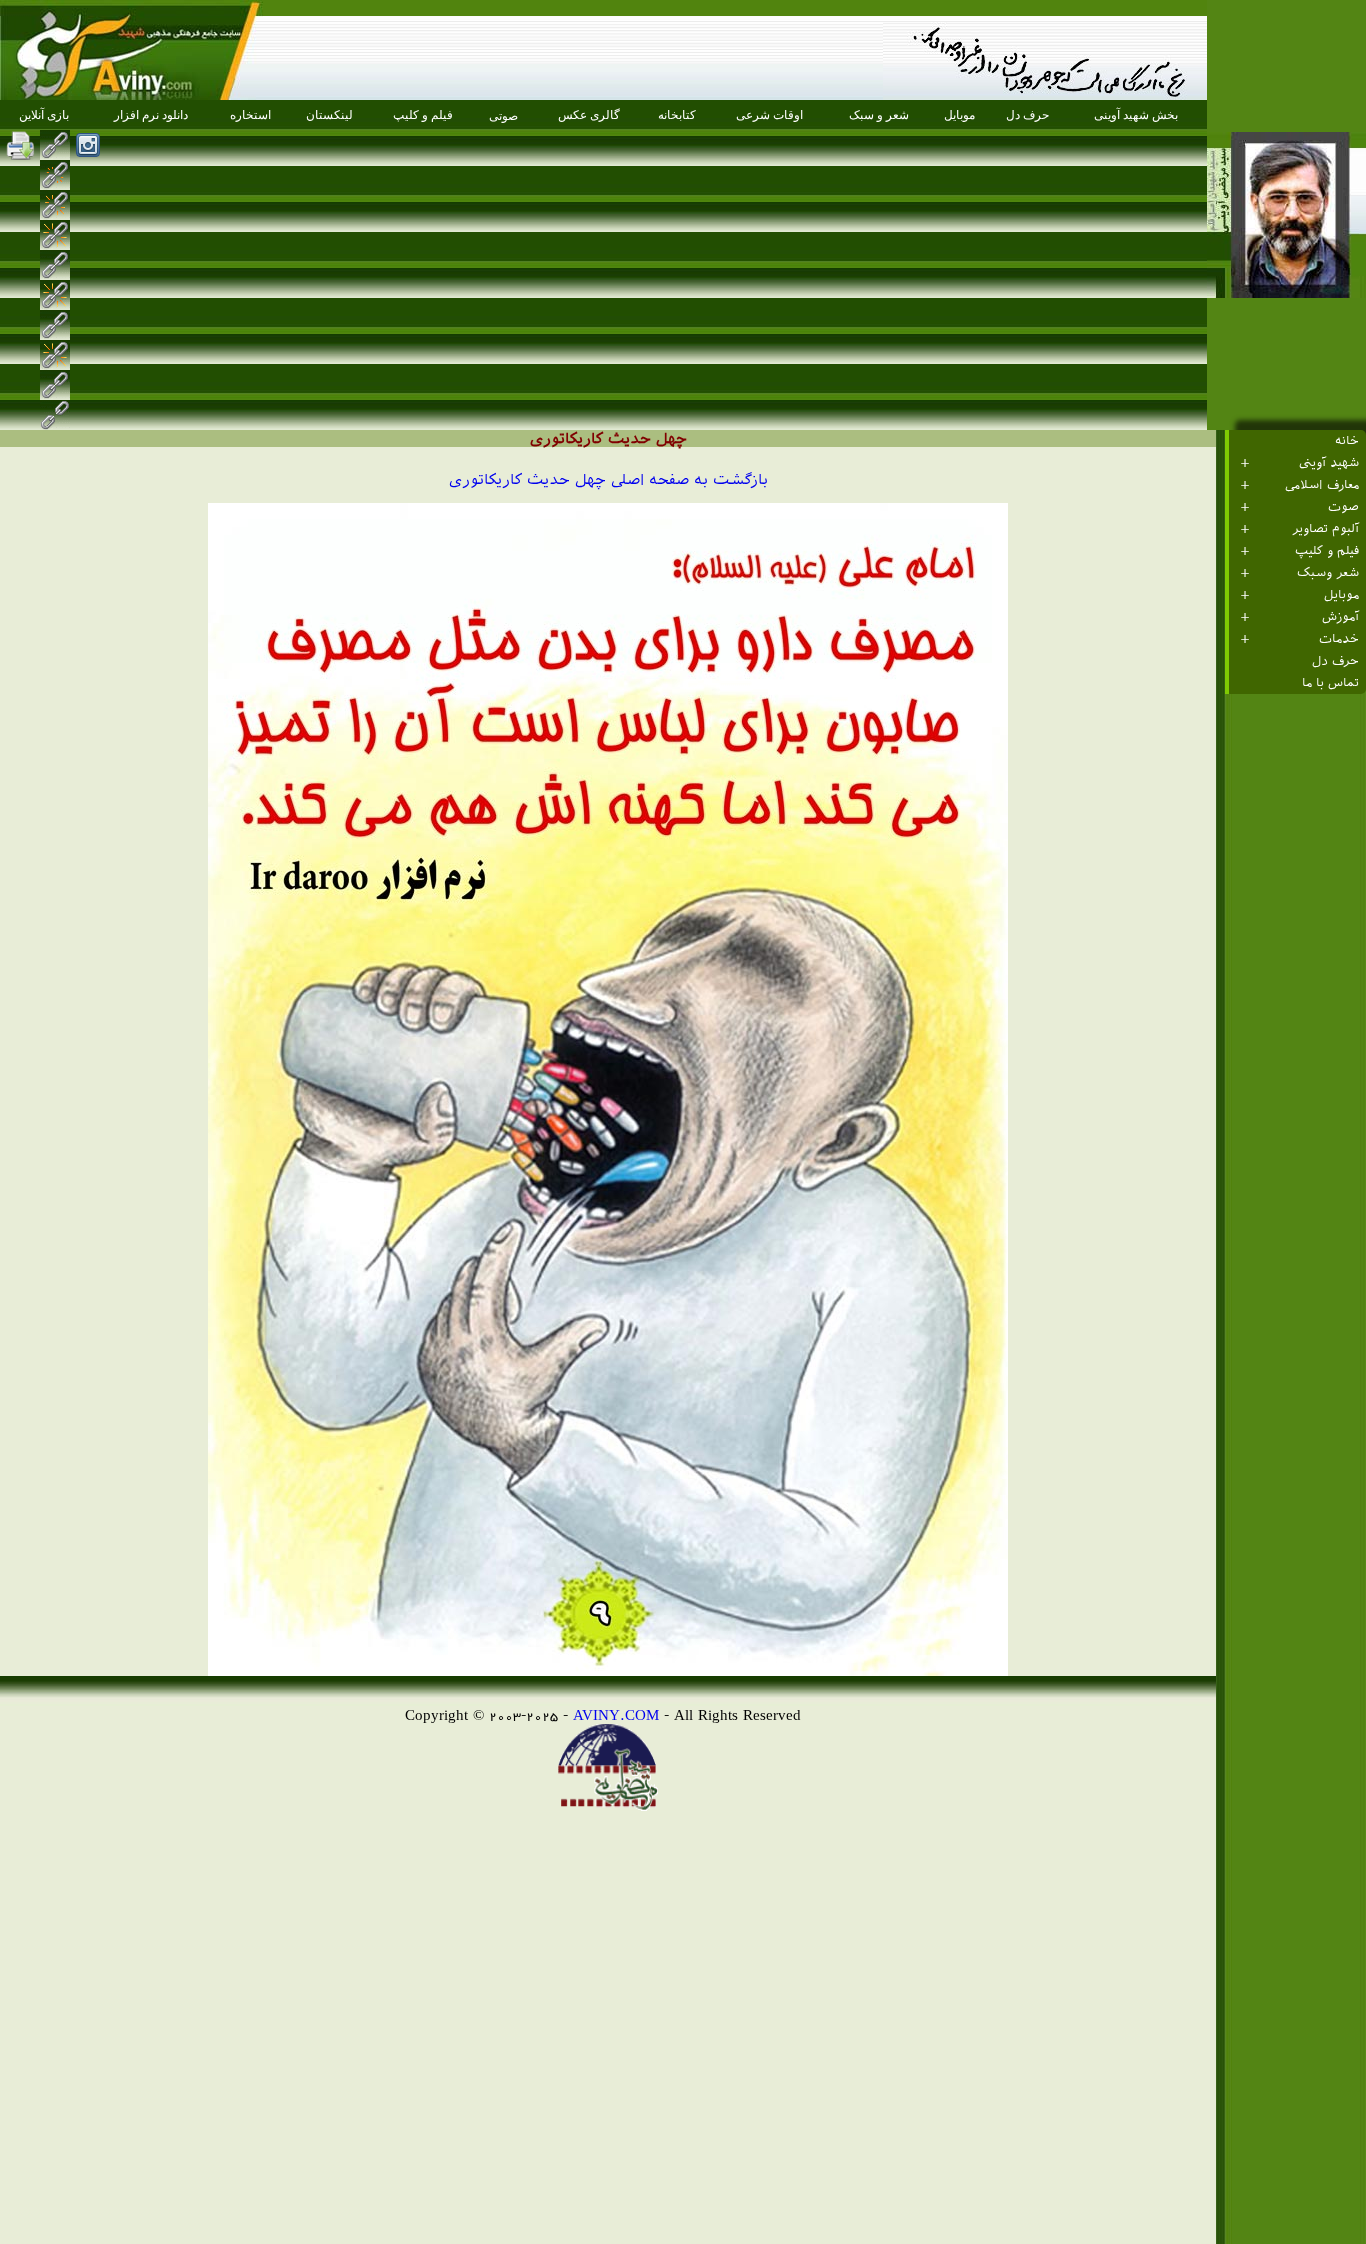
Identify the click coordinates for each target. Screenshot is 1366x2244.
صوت (1343, 507)
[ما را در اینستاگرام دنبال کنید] (88, 145)
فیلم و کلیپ (1327, 551)
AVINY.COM (616, 1714)
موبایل (1341, 595)
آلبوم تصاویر (1325, 529)
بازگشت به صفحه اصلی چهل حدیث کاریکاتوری (608, 479)
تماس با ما (1330, 683)
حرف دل (1335, 661)
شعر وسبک (1328, 573)
